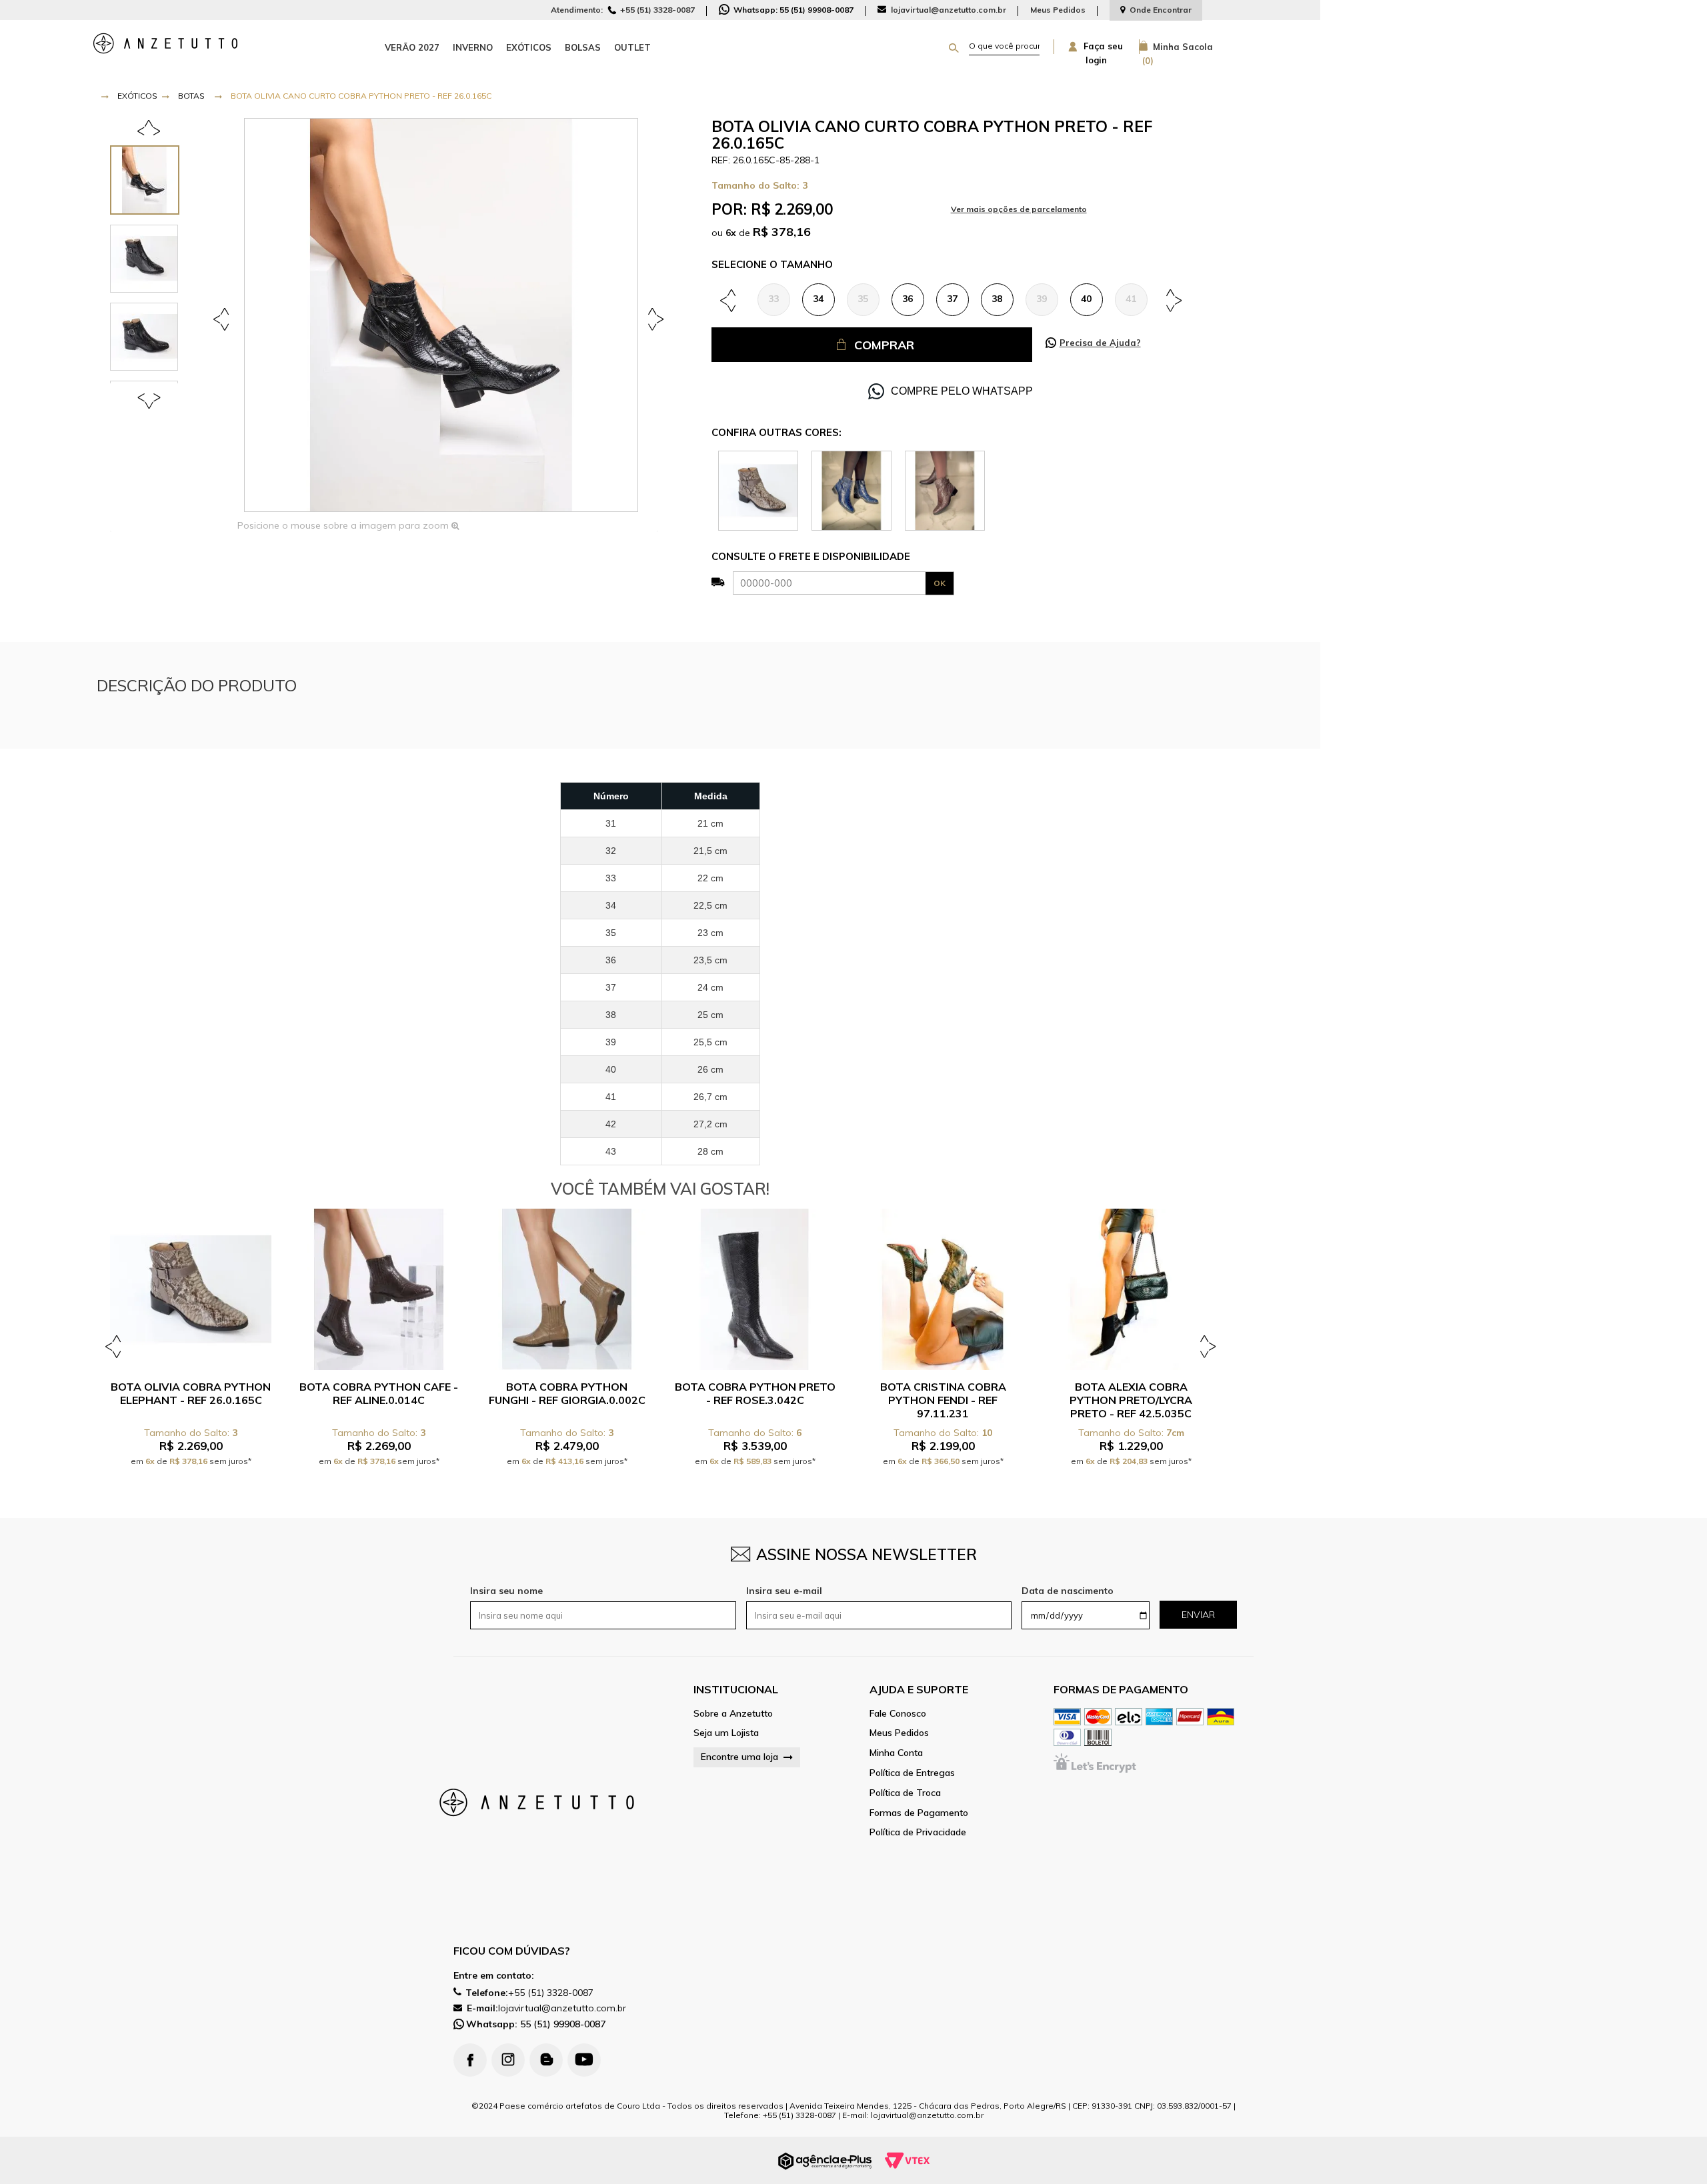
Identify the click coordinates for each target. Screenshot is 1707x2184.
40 (1086, 299)
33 (773, 299)
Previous (223, 318)
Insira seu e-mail (784, 1591)
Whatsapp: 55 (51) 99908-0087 (792, 10)
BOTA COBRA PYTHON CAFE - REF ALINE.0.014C (379, 1393)
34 (818, 299)
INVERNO (473, 47)
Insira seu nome (506, 1591)
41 (1131, 299)
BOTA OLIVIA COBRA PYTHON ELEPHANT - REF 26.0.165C (191, 1393)
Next (653, 318)
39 (1042, 299)
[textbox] (1004, 46)
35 (863, 299)
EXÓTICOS (529, 47)
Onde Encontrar (1161, 10)
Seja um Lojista (726, 1733)
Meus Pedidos (1058, 10)
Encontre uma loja (739, 1757)
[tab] (151, 180)
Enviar (1198, 1615)
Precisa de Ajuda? (1100, 343)
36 (908, 299)
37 (952, 299)
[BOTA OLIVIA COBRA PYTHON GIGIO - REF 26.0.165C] (945, 490)
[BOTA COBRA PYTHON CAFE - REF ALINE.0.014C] (379, 1289)
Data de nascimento (1068, 1591)
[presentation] (151, 180)
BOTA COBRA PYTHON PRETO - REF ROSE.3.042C (755, 1393)
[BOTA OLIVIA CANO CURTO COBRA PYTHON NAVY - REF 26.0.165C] (851, 490)
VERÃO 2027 (412, 47)
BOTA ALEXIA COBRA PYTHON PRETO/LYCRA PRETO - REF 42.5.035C (1131, 1400)
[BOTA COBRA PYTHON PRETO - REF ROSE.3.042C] (755, 1289)
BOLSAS (583, 47)
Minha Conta (896, 1753)
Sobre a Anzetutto (733, 1714)
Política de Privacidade (918, 1832)
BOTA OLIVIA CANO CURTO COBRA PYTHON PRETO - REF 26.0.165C (361, 96)
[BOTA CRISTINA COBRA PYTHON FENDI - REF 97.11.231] (943, 1289)
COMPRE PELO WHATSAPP (962, 391)
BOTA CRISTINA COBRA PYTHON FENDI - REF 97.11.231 (943, 1400)
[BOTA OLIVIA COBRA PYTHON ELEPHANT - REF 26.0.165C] (758, 490)
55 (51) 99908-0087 (536, 2024)
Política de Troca (905, 1793)
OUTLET (632, 47)
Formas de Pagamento (919, 1813)
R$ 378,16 (782, 232)
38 (997, 299)
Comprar (884, 345)
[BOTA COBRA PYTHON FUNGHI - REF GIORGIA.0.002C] (567, 1289)
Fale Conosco (898, 1714)
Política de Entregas (912, 1773)
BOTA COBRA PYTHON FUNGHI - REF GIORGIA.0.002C (567, 1393)
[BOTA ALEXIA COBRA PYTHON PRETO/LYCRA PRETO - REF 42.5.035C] (1131, 1289)
